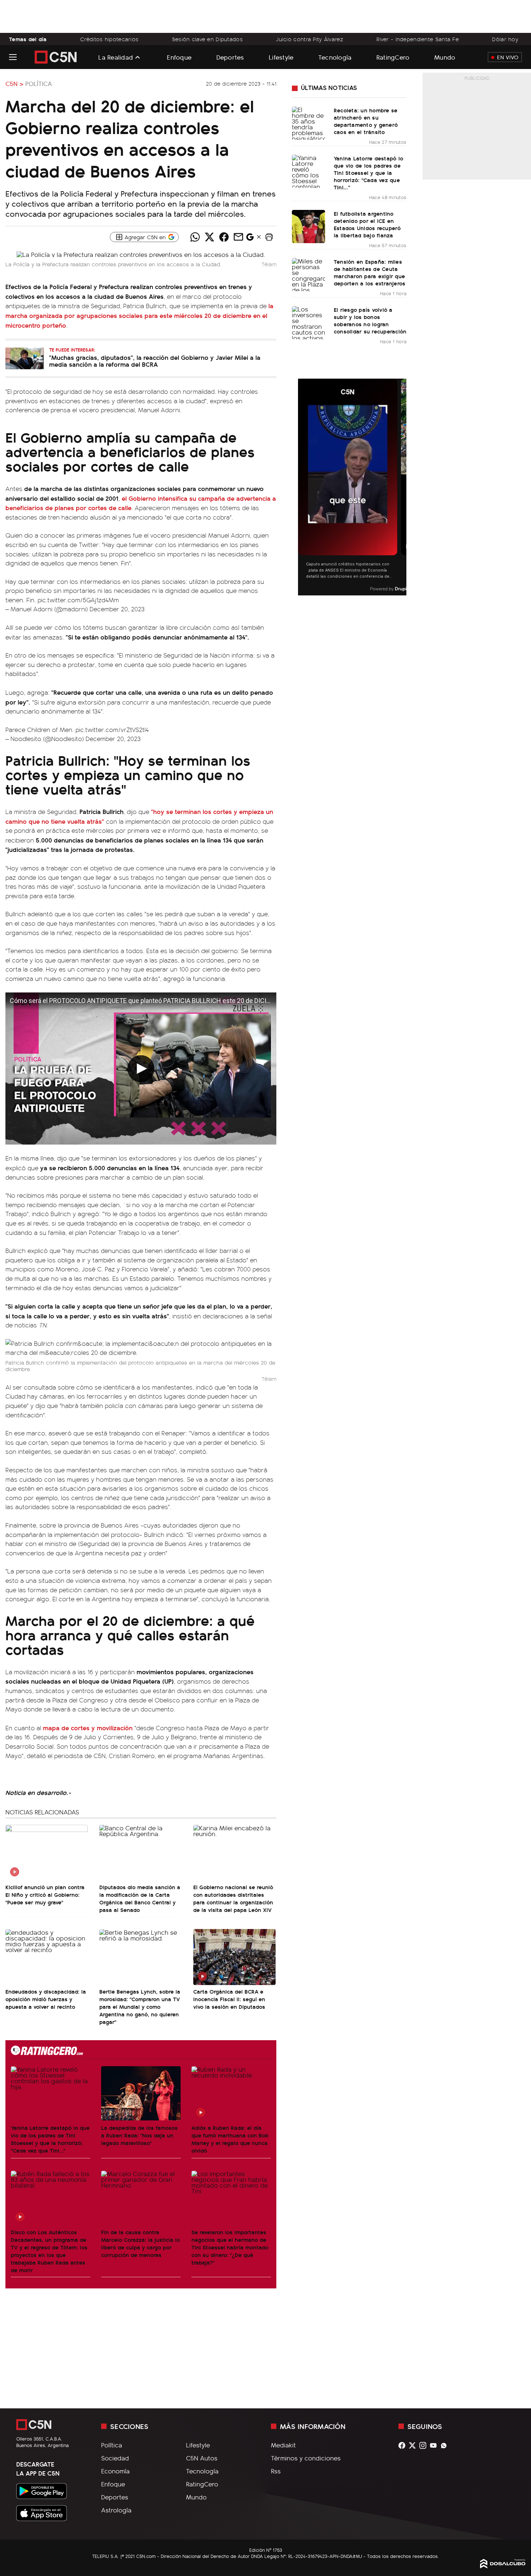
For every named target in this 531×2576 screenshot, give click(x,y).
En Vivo (508, 57)
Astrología (116, 2510)
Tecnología (335, 57)
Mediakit (283, 2445)
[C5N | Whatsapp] (446, 2445)
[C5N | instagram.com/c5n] (425, 2445)
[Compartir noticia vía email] (238, 237)
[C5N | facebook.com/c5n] (404, 2445)
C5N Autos (202, 2458)
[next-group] (402, 487)
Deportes (230, 57)
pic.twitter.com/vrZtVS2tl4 (112, 729)
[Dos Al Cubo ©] (503, 2566)
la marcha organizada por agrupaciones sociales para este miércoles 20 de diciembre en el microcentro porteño (139, 315)
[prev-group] (303, 487)
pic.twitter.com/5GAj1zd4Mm (78, 600)
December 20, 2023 (117, 609)
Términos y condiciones (306, 2458)
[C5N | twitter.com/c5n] (414, 2445)
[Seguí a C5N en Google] (250, 239)
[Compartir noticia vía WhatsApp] (195, 237)
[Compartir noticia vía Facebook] (224, 237)
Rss (276, 2471)
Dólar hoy (505, 39)
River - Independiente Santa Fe (418, 39)
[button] (269, 237)
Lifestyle (281, 57)
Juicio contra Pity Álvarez (310, 39)
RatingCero (393, 57)
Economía (115, 2471)
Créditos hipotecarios (109, 39)
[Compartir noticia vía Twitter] (210, 237)
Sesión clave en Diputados (207, 39)
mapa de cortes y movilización (88, 1728)
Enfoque (179, 57)
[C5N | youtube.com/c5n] (435, 2445)
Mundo (445, 57)
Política (39, 83)
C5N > (14, 83)
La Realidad (116, 57)
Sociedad (115, 2458)
